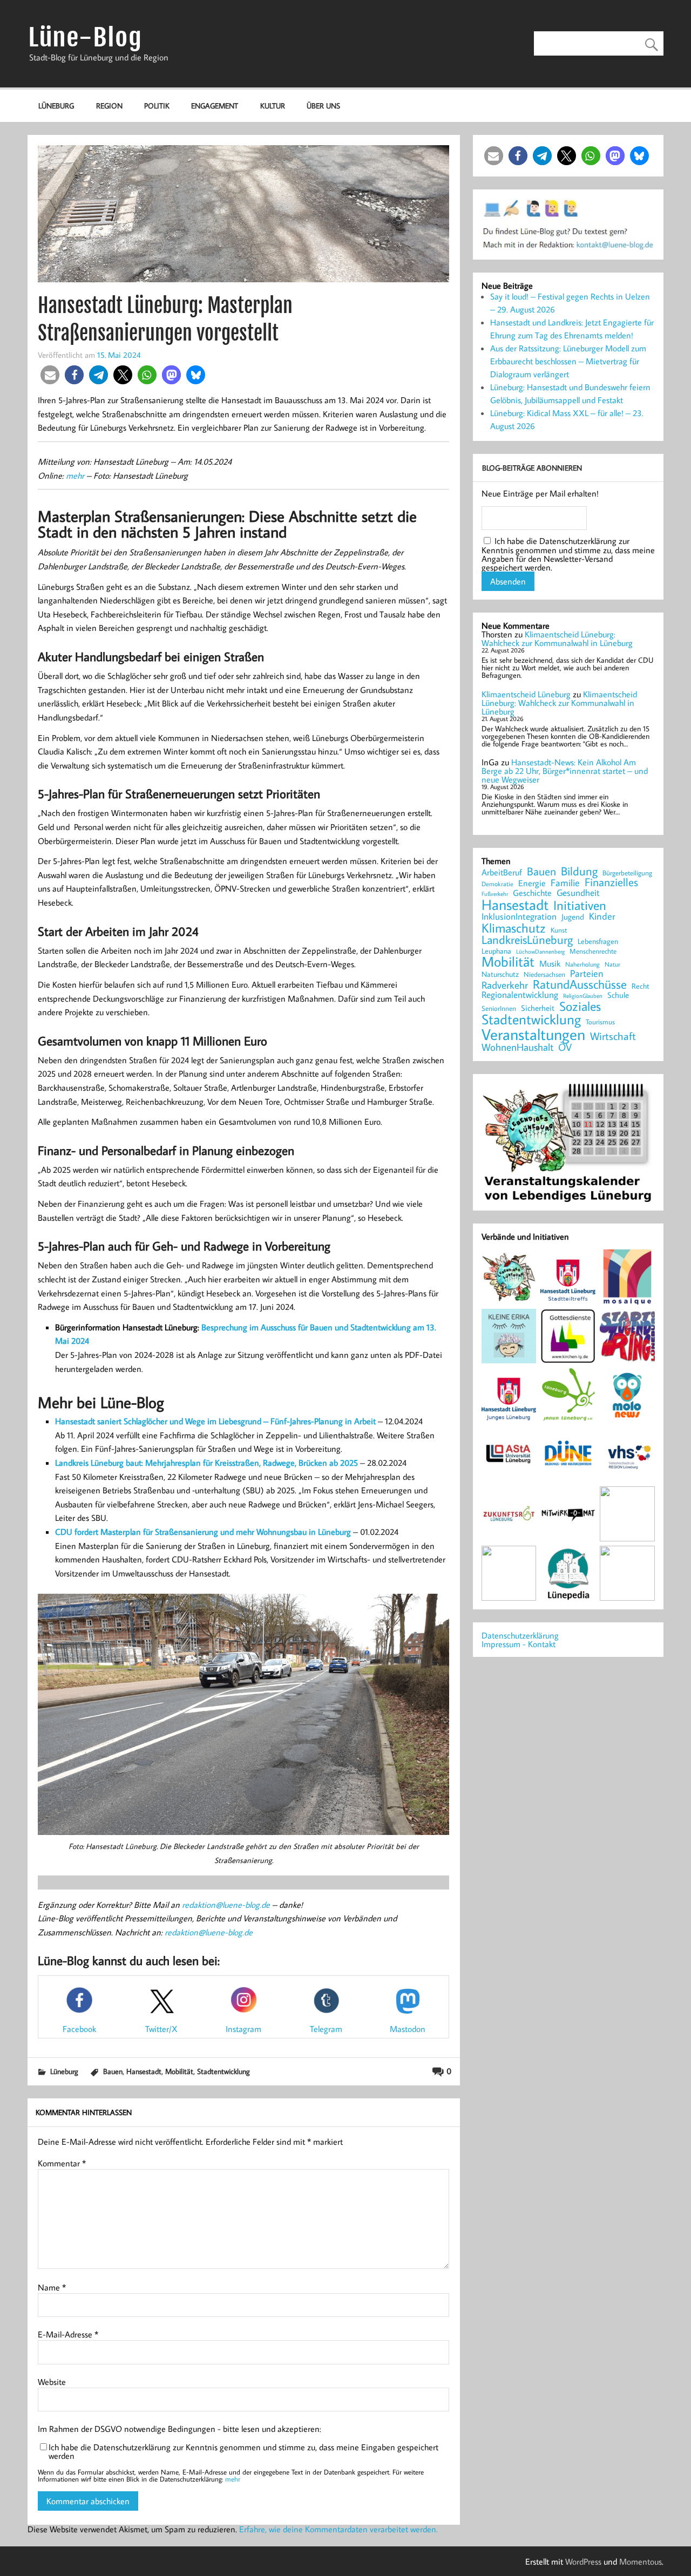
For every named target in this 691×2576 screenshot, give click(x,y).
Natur (612, 964)
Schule (618, 995)
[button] (50, 375)
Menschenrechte (593, 951)
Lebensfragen (598, 942)
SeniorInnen (499, 1008)
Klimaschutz (514, 928)
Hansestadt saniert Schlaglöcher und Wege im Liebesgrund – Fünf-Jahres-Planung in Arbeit (215, 1421)
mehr (75, 475)
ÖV (565, 1047)
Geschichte (532, 893)
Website (52, 2382)
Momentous (641, 2561)
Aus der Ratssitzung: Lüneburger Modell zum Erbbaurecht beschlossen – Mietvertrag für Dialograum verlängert (568, 361)
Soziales (580, 1006)
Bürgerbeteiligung (627, 873)
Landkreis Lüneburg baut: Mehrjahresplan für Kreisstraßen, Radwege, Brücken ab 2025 (206, 1463)
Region (109, 106)
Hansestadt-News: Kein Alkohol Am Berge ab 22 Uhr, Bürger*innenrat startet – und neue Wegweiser (565, 771)
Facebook (79, 2029)
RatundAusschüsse (580, 985)
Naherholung (582, 964)
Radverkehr (505, 985)
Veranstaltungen (533, 1034)
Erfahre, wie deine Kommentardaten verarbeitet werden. (338, 2529)
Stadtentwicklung (223, 2071)
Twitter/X (161, 2029)
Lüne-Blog (85, 38)
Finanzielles (611, 883)
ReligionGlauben (583, 996)
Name (52, 2287)
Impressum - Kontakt (519, 1644)
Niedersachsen (544, 974)
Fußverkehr (495, 893)
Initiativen (580, 905)
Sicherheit (538, 1008)
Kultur (273, 106)
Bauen (113, 2071)
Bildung (579, 871)
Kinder (602, 916)
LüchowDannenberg (540, 951)
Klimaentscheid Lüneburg (526, 694)
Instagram (243, 2029)
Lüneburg (56, 106)
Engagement (215, 106)
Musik (550, 963)
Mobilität (179, 2071)
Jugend (573, 917)
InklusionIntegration (519, 917)
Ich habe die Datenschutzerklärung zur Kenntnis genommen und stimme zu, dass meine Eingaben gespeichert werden (243, 2451)
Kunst (559, 930)
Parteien (587, 974)
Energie (532, 883)
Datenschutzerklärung (520, 1635)
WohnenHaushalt (517, 1047)
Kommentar (62, 2163)
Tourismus (600, 1022)
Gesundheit (578, 893)
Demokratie (497, 884)
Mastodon (408, 2029)
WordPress (583, 2561)
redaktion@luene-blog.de (226, 1905)
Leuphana (496, 951)
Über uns (323, 106)
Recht (641, 987)
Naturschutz (500, 975)
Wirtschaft (613, 1036)
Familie (565, 883)
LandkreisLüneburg (527, 940)
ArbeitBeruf (502, 873)
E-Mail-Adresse (68, 2334)
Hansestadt (144, 2071)
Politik (157, 106)
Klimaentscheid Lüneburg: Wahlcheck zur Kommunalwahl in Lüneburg (557, 638)
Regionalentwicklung (520, 995)
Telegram (326, 2029)
